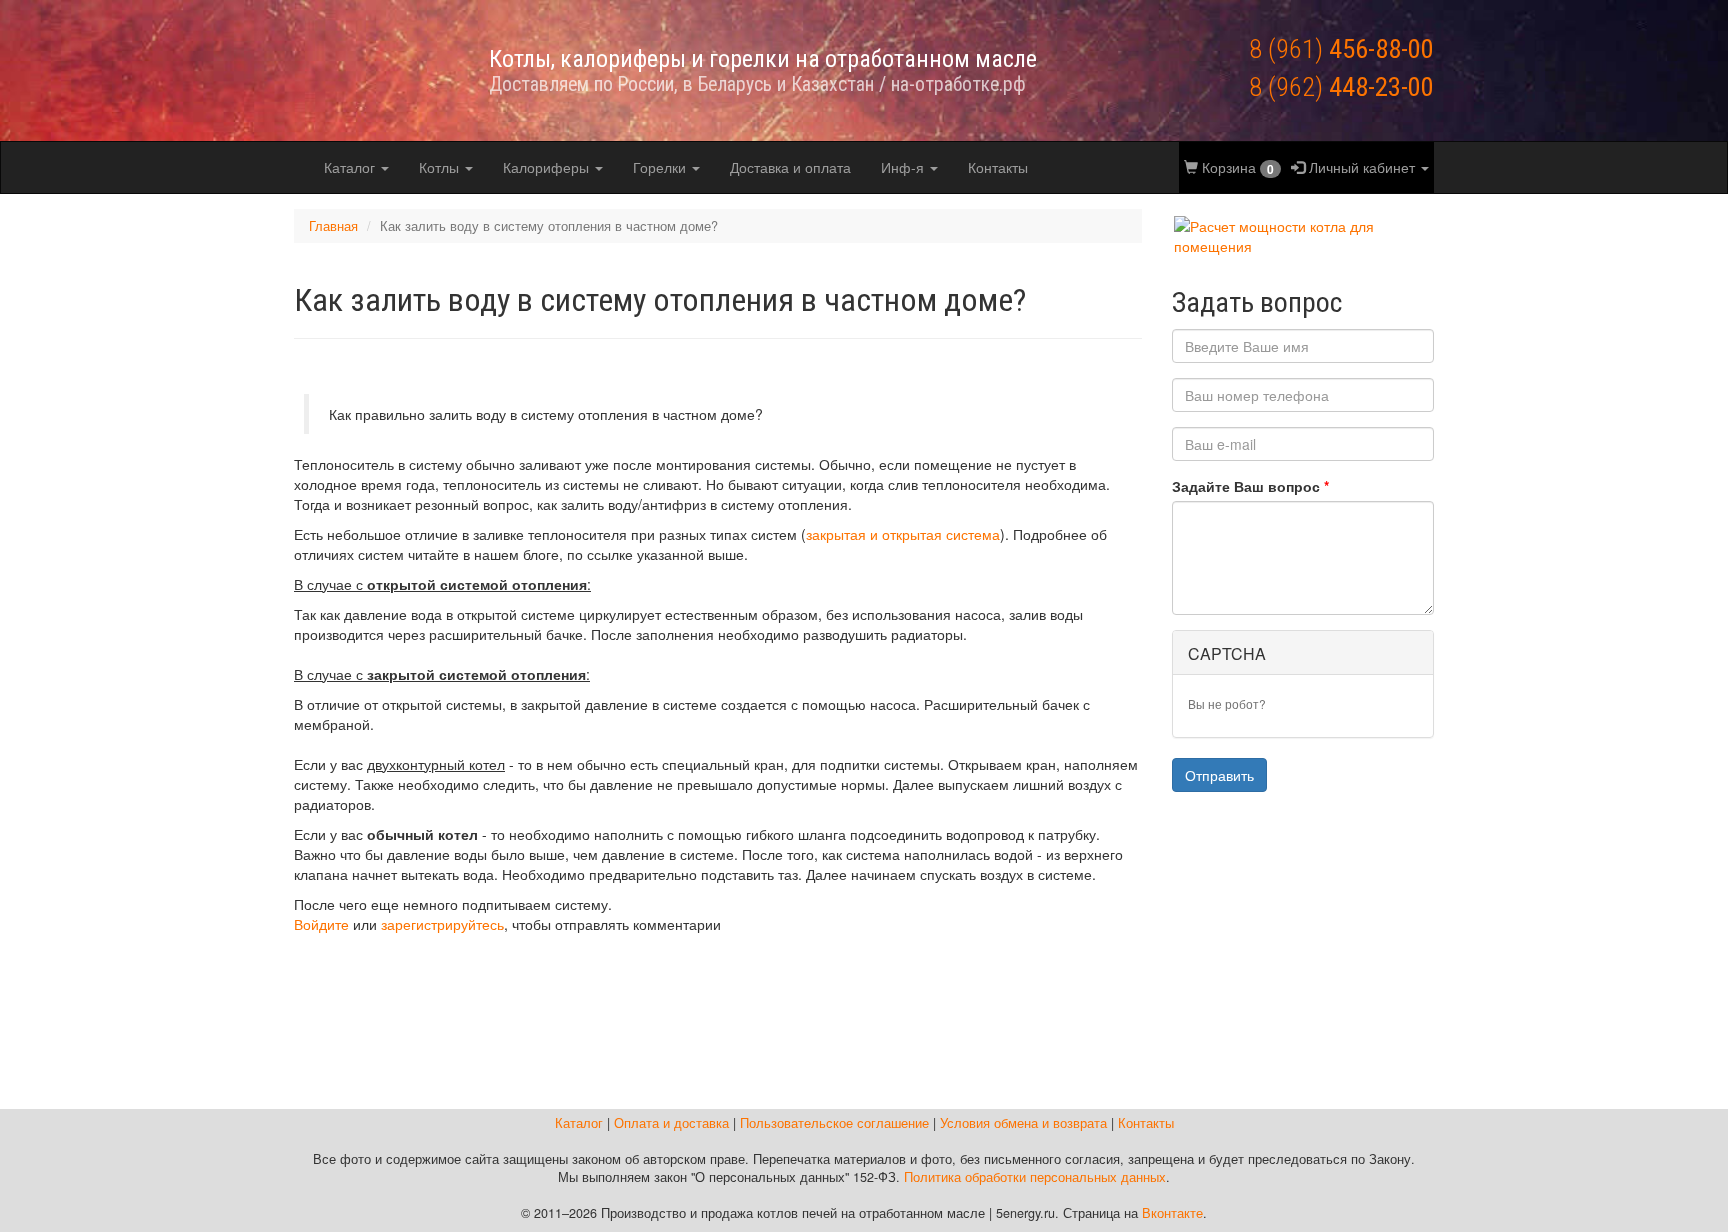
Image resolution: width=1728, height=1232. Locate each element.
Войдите (321, 924)
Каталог (351, 167)
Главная (333, 226)
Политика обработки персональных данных (1035, 1177)
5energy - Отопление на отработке (369, 70)
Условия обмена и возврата (1023, 1123)
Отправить (1219, 775)
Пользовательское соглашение (834, 1123)
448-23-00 (1341, 86)
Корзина (1236, 167)
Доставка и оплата (790, 167)
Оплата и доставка (671, 1123)
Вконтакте (1172, 1213)
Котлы (441, 167)
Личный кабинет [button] (1362, 167)
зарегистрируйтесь (442, 924)
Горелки (661, 167)
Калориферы (548, 167)
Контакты (998, 167)
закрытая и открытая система (903, 534)
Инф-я (904, 167)
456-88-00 (1341, 48)
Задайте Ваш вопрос (1250, 486)
